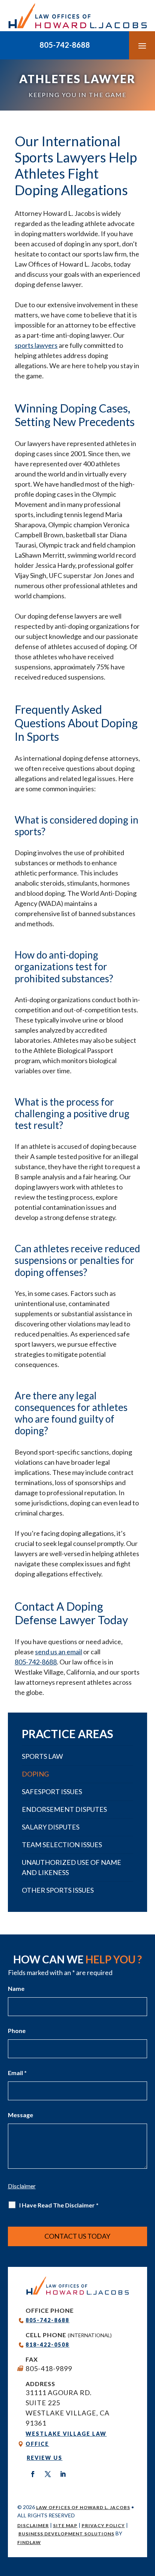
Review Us (45, 2458)
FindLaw (29, 2542)
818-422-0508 (47, 2345)
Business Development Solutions (66, 2534)
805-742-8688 (65, 45)
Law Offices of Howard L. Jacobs (83, 2507)
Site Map (65, 2525)
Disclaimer (33, 2525)
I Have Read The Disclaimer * (59, 2205)
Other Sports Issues (58, 1890)
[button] (142, 46)
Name (16, 1988)
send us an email (59, 1652)
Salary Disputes (51, 1827)
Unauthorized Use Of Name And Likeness (71, 1867)
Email (17, 2073)
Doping (35, 1774)
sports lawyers (36, 345)
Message (21, 2115)
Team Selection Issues (62, 1845)
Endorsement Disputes (64, 1809)
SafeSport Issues (52, 1792)
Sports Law (42, 1756)
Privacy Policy (103, 2525)
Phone (17, 2031)
